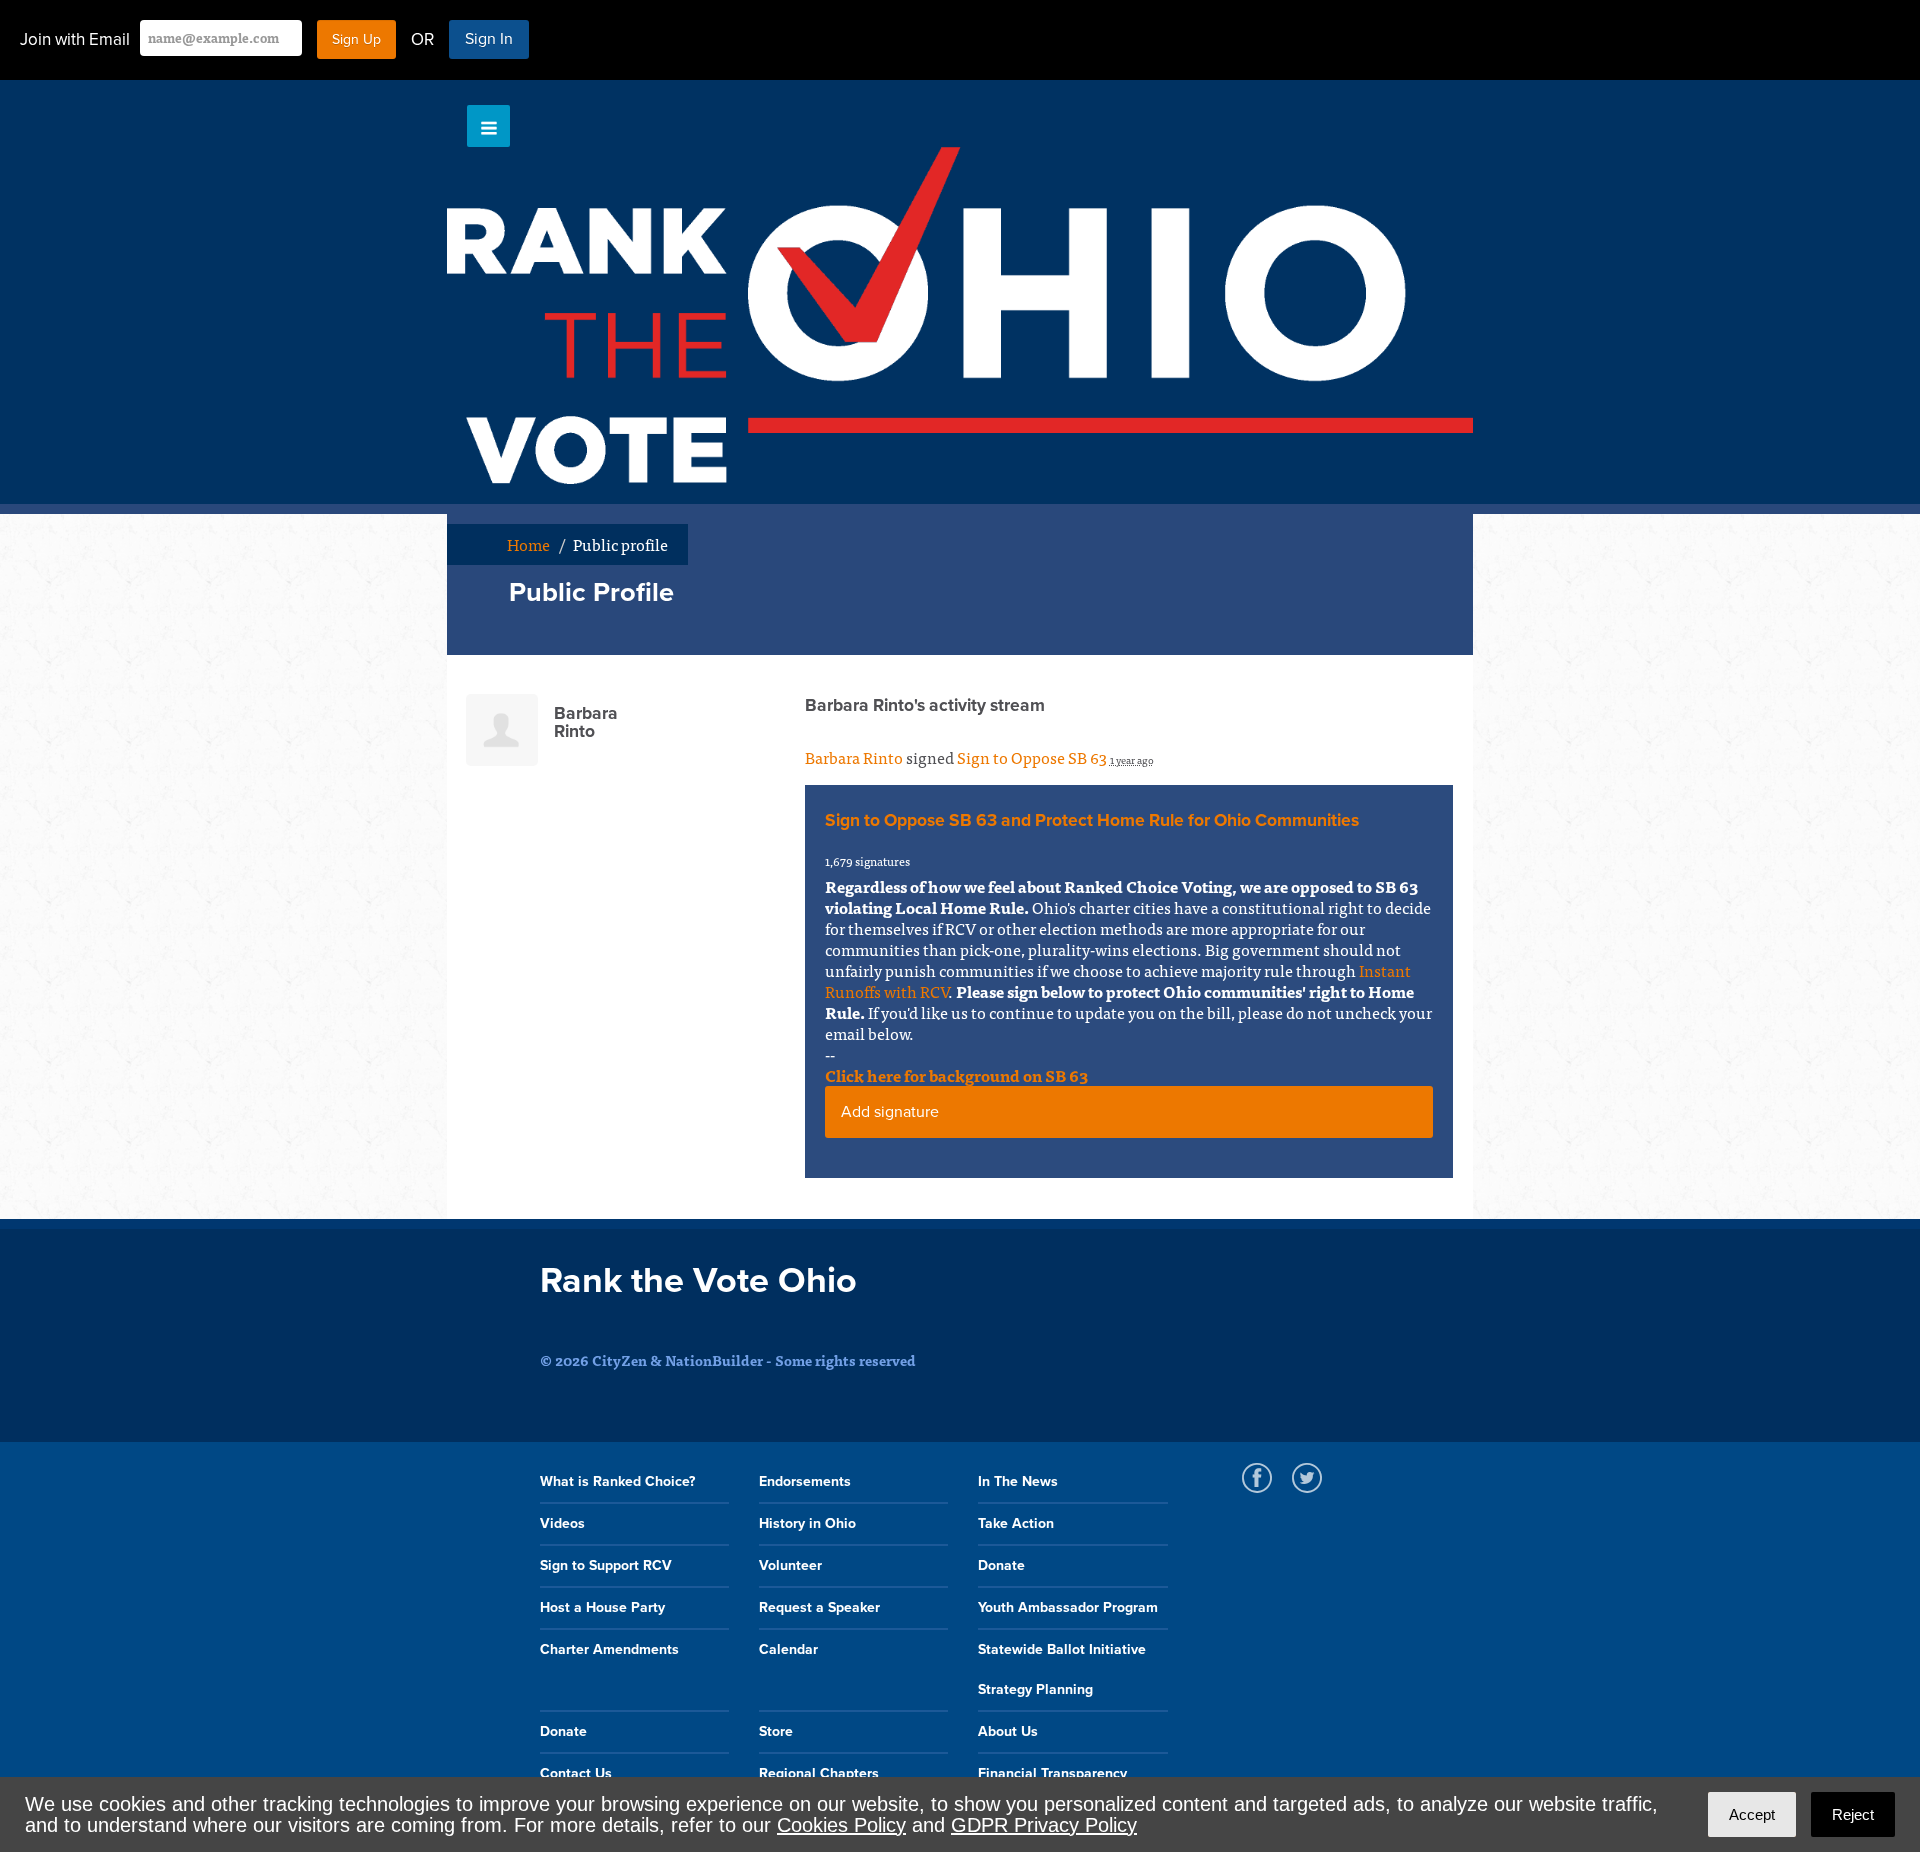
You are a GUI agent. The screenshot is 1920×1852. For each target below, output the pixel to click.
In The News (1018, 1481)
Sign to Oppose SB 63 (1032, 757)
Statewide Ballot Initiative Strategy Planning (1062, 1669)
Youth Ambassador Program (1068, 1607)
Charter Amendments (609, 1649)
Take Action (1016, 1523)
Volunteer (790, 1565)
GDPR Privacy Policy (1044, 1825)
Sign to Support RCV (606, 1565)
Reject (1853, 1814)
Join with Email (75, 39)
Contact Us (576, 1773)
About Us (1008, 1731)
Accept (1752, 1814)
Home (528, 544)
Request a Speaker (819, 1607)
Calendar (788, 1649)
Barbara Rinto (854, 757)
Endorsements (805, 1481)
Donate (1001, 1565)
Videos (562, 1523)
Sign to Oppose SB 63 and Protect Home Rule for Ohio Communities (1092, 820)
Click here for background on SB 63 (957, 1075)
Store (776, 1731)
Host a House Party (602, 1607)
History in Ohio (807, 1523)
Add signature (890, 1112)
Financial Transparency (1052, 1773)
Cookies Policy (841, 1825)
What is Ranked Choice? (617, 1481)
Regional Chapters (819, 1773)
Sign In (489, 39)
